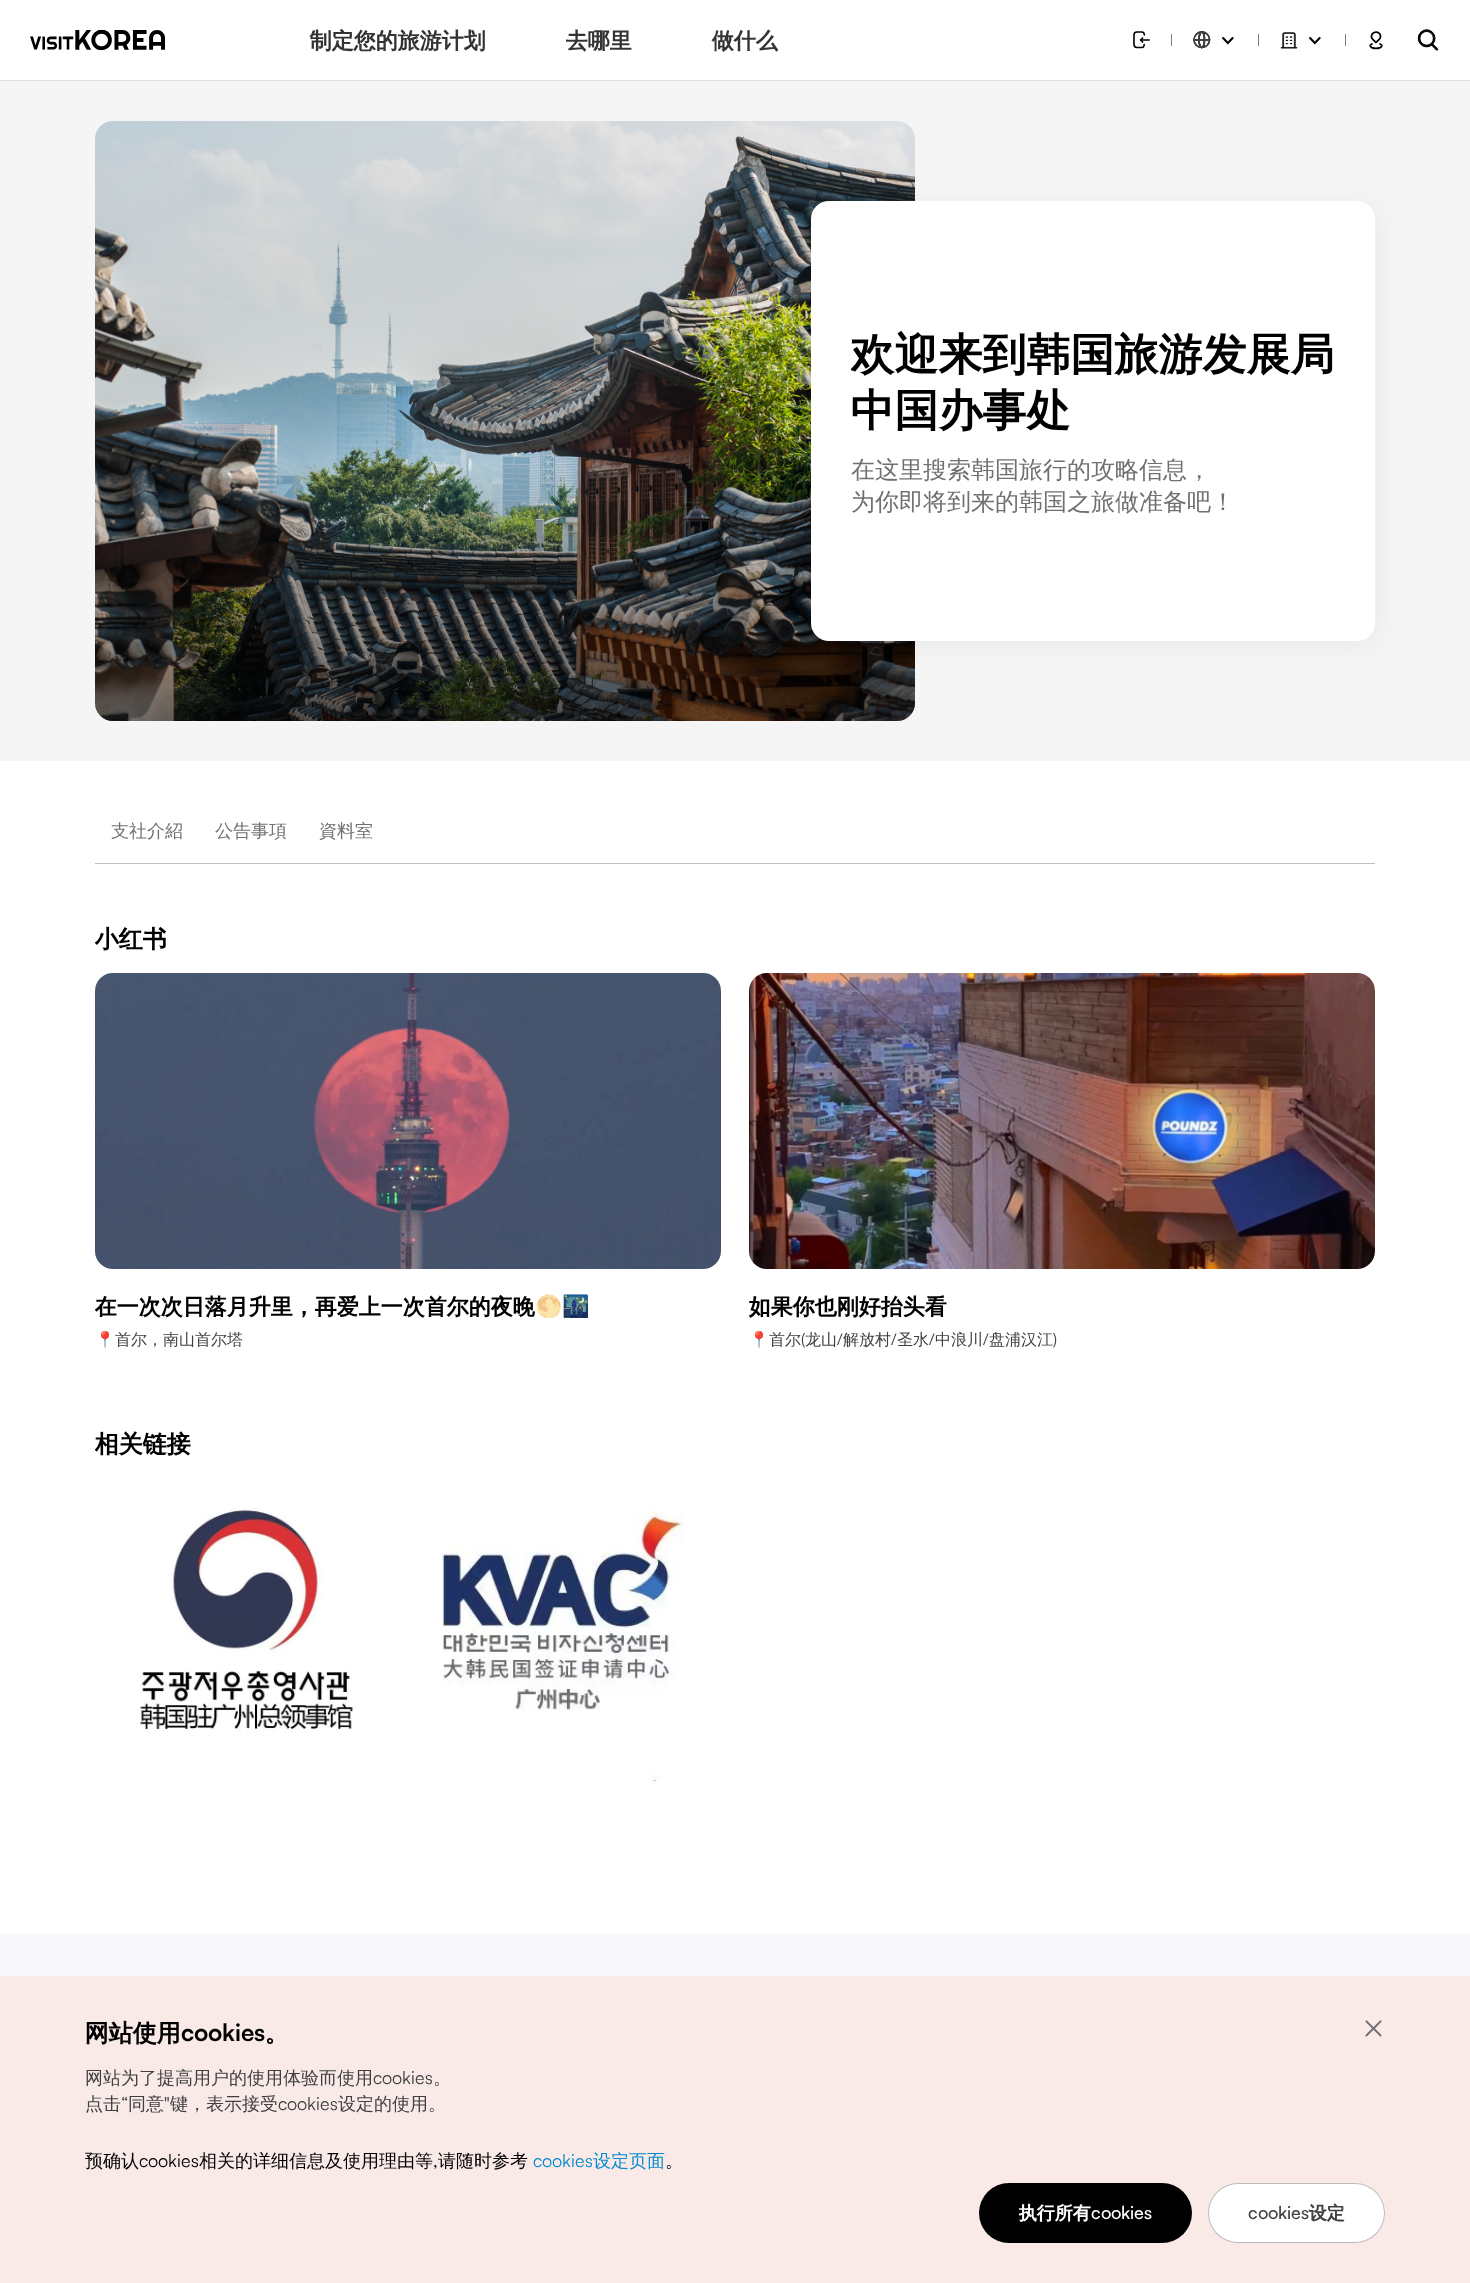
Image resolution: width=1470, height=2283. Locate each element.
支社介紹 (147, 830)
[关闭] (1373, 2028)
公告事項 (251, 830)
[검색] (1428, 40)
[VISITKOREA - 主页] (97, 40)
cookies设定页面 (599, 2160)
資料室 (346, 830)
